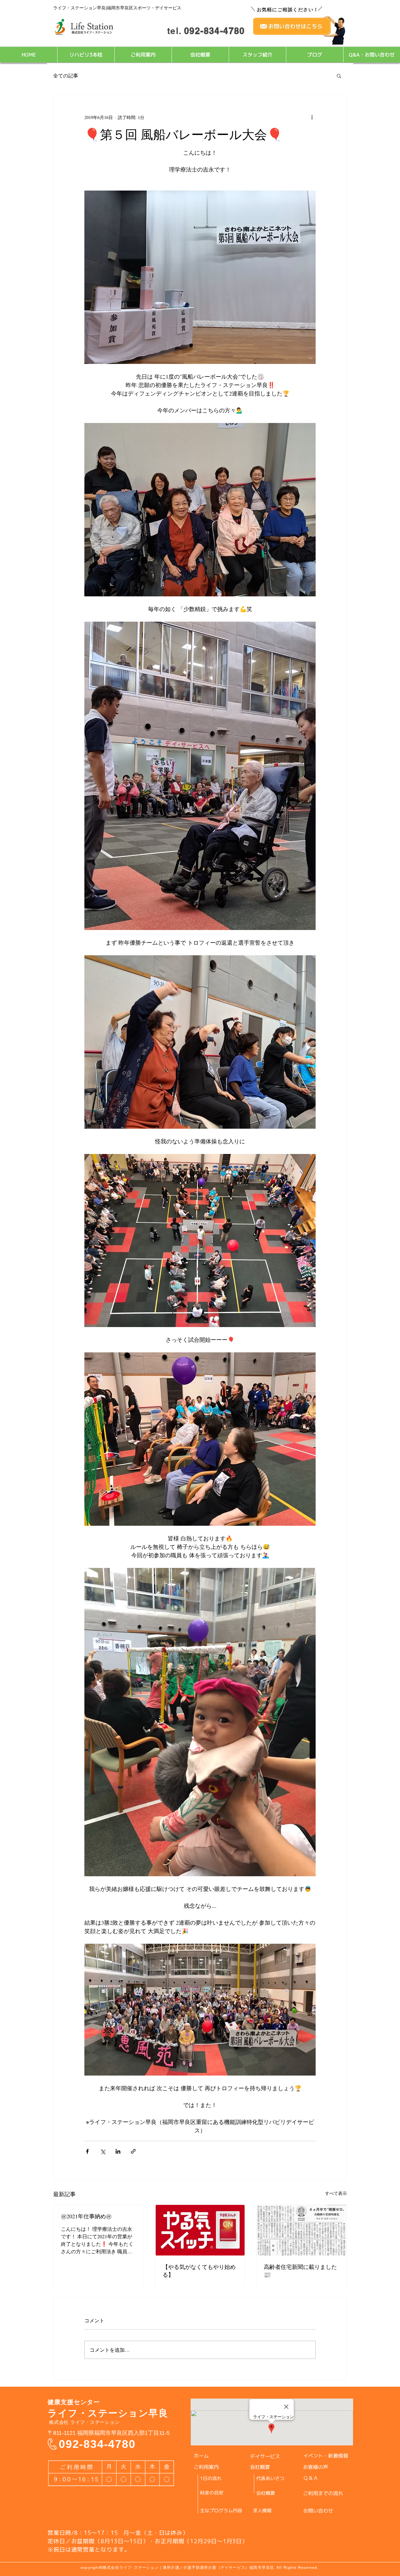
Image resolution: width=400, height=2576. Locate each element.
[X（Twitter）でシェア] (103, 2151)
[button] (339, 76)
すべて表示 (336, 2193)
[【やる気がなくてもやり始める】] (200, 2230)
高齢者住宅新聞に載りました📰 (300, 2271)
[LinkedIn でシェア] (118, 2151)
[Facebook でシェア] (87, 2151)
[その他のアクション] (312, 117)
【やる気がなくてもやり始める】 (199, 2271)
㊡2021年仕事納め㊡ (86, 2216)
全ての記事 (66, 75)
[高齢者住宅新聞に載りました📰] (301, 2230)
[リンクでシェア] (133, 2151)
